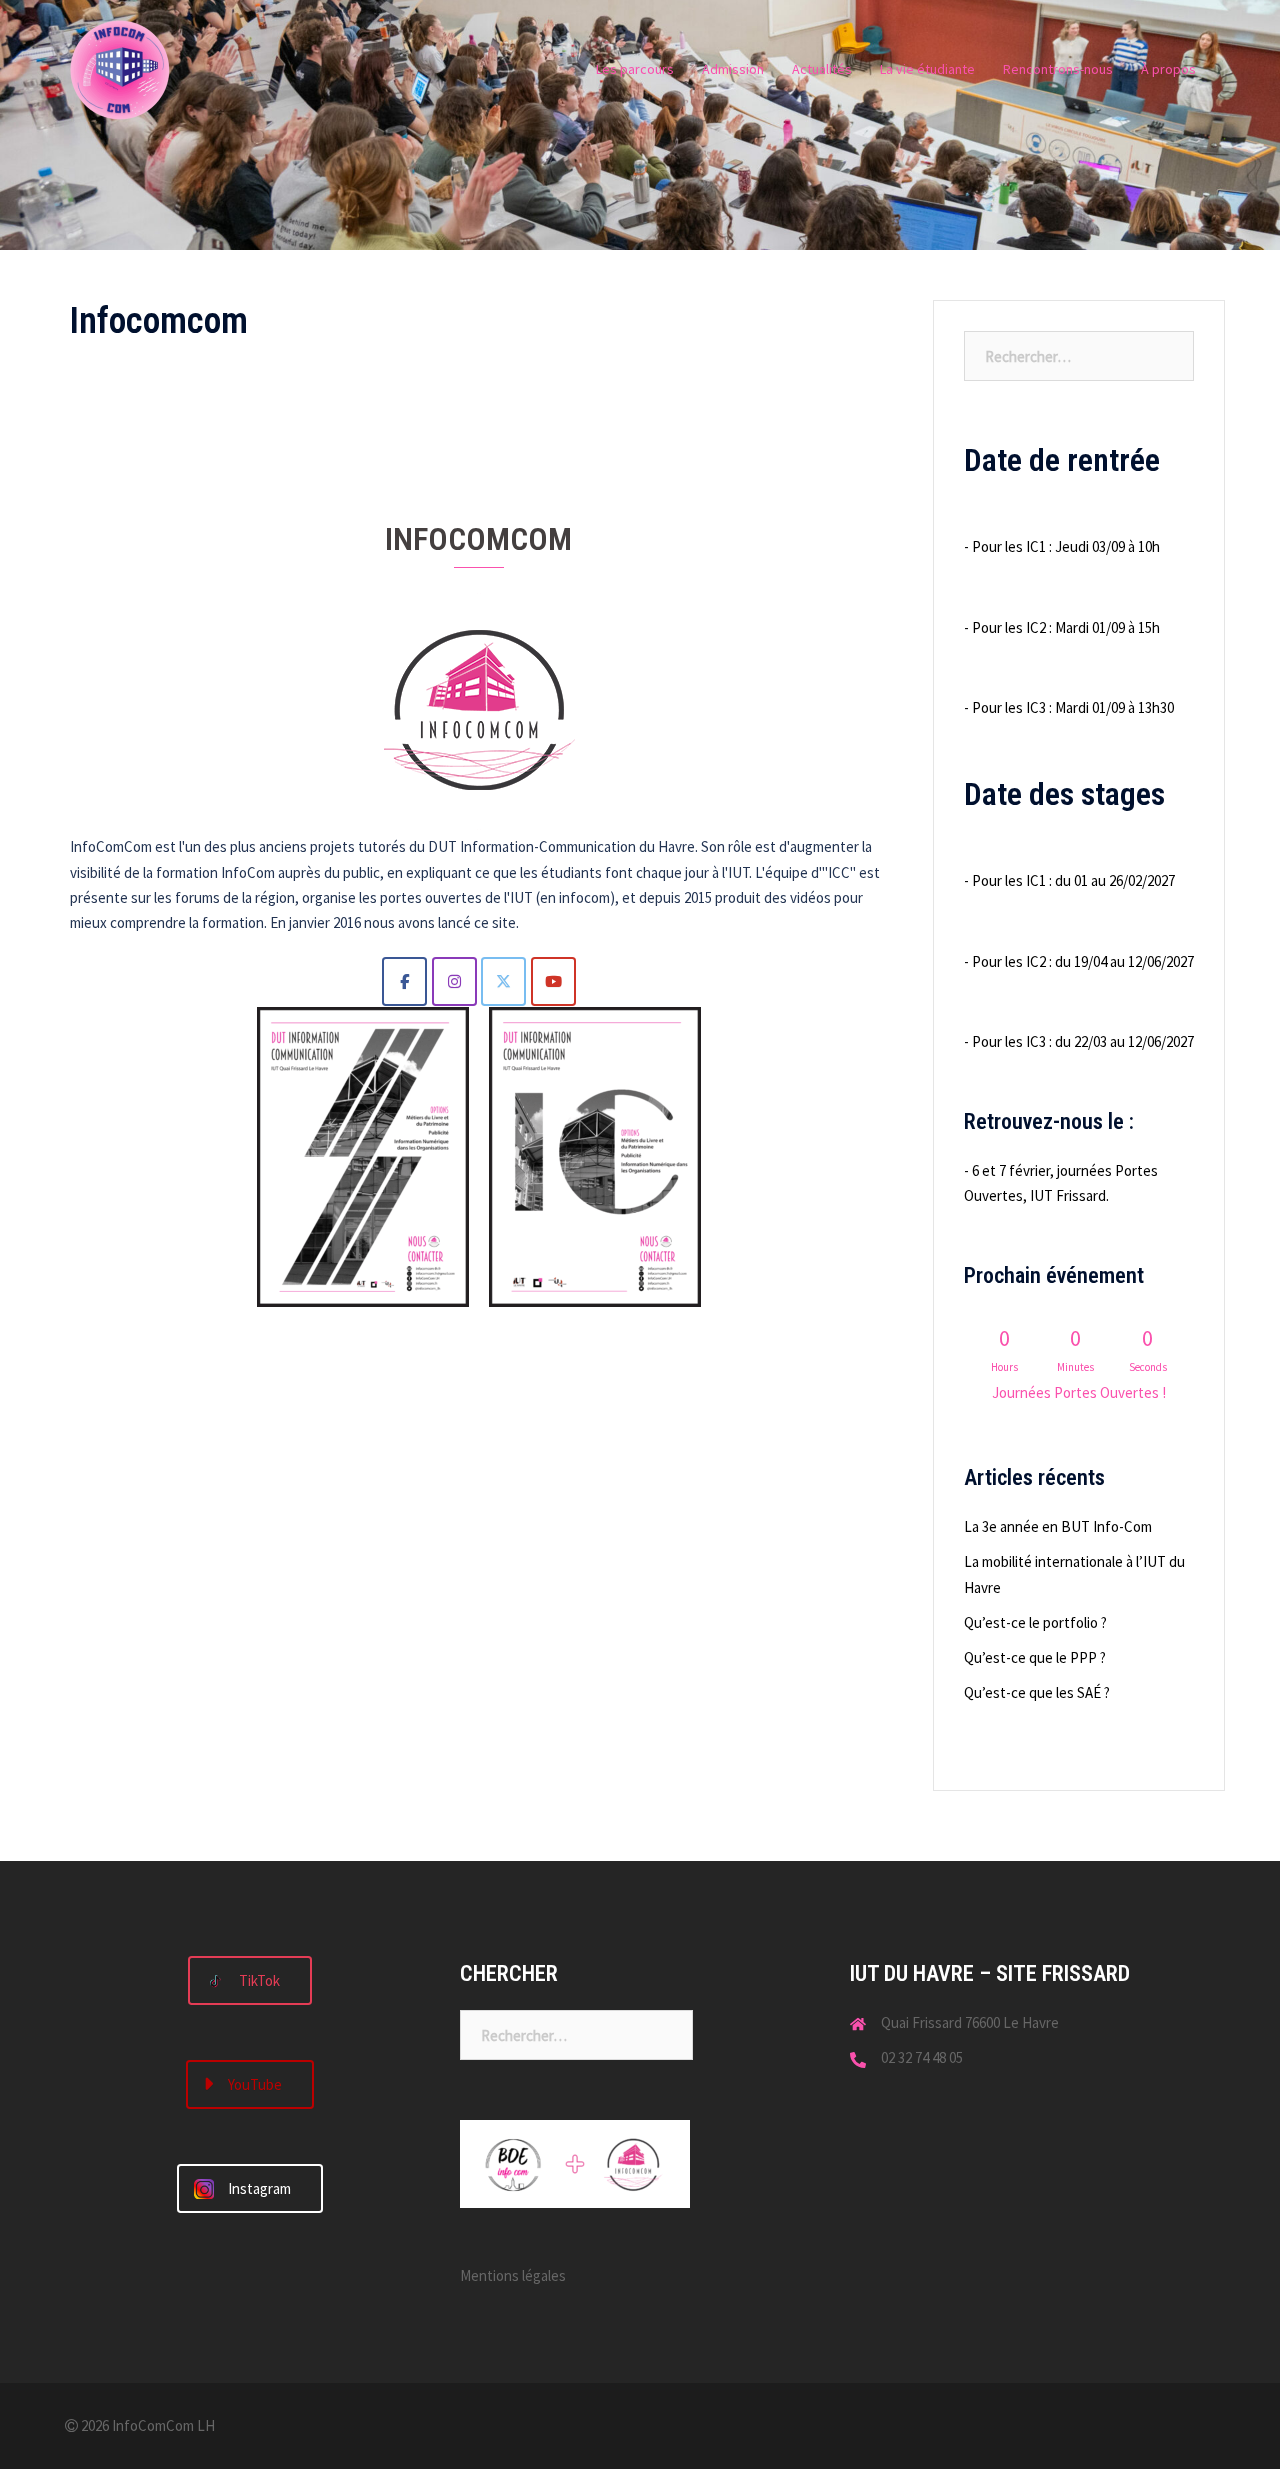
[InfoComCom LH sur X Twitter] (503, 981)
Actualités (822, 69)
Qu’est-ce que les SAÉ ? (1037, 1692)
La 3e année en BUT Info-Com (1058, 1526)
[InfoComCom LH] (120, 68)
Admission (733, 69)
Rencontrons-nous (1058, 69)
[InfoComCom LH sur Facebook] (404, 981)
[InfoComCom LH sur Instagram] (454, 981)
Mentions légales (513, 2275)
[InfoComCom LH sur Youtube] (553, 981)
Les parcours (635, 69)
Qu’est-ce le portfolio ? (1035, 1622)
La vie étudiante (927, 69)
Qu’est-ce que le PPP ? (1035, 1657)
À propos (1168, 69)
